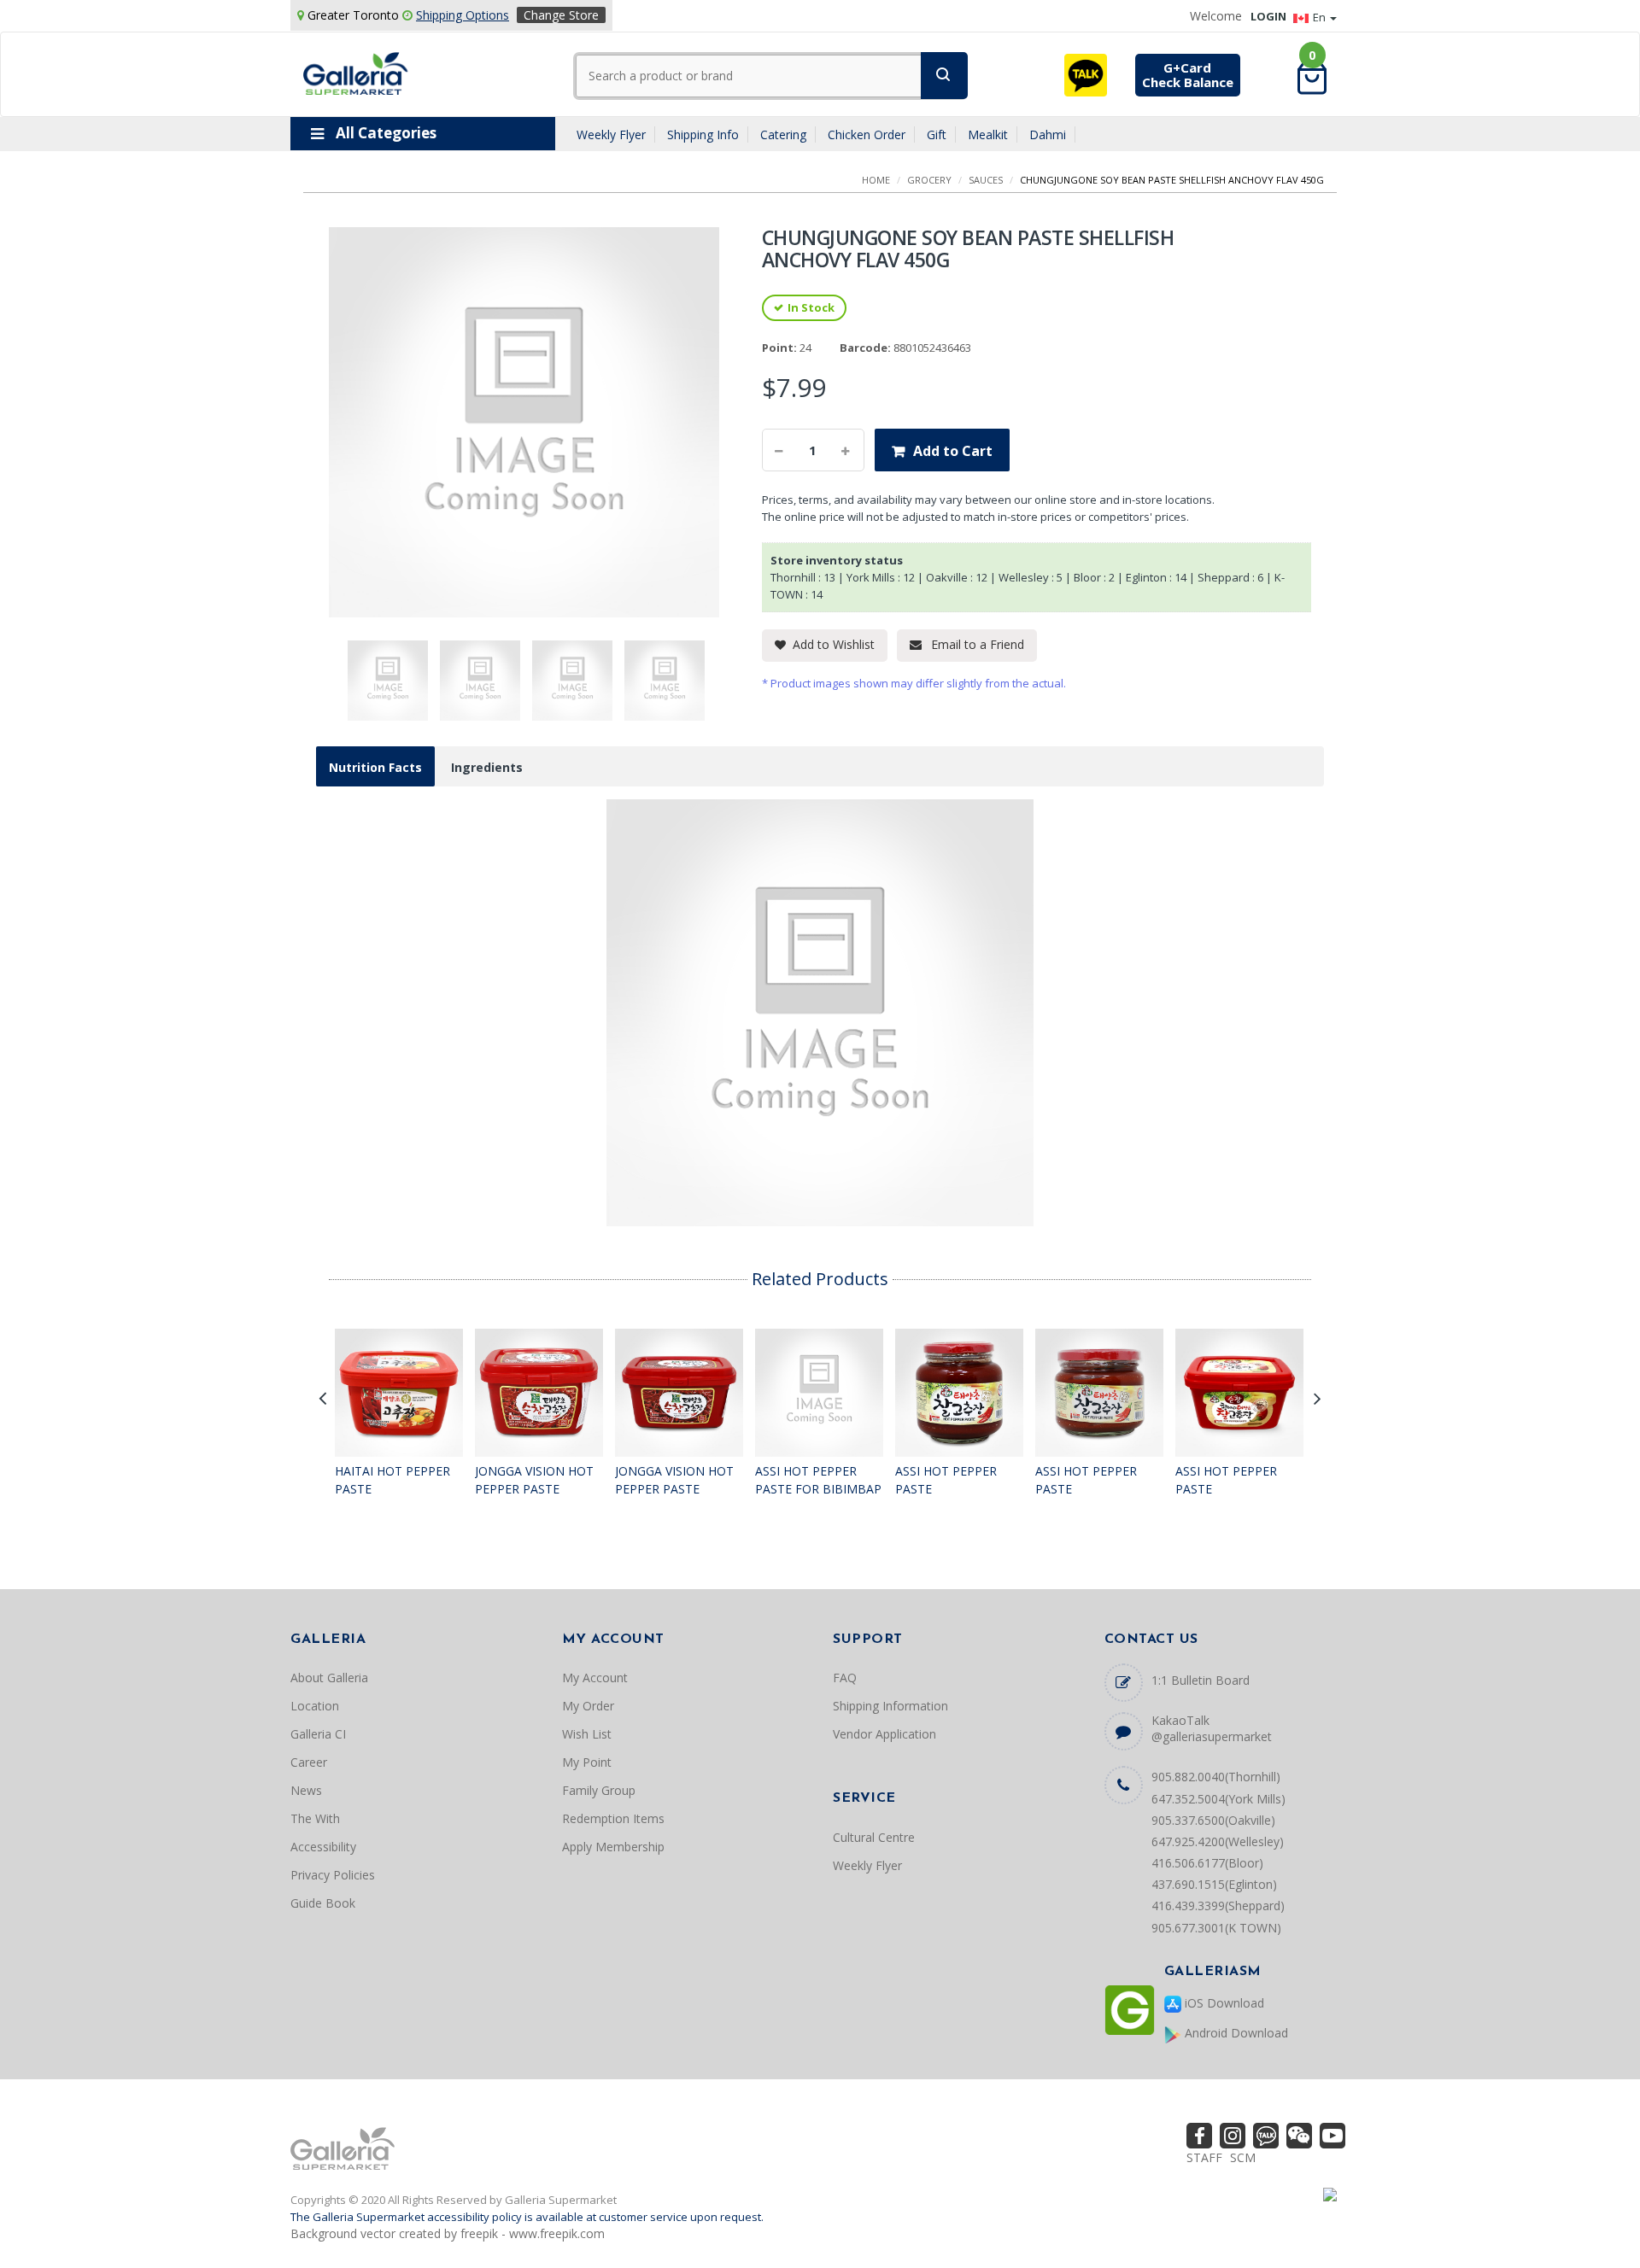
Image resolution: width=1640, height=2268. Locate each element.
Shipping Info (703, 134)
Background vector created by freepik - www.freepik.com (448, 2233)
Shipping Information (890, 1706)
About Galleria (329, 1678)
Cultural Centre (874, 1837)
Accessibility (323, 1847)
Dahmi (1048, 134)
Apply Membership (613, 1847)
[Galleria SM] (356, 72)
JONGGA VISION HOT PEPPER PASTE (534, 1480)
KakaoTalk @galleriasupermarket (1212, 1728)
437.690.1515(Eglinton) (1214, 1884)
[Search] (944, 76)
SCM (1243, 2157)
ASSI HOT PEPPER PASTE (946, 1480)
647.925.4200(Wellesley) (1218, 1841)
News (306, 1790)
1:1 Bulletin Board (1201, 1680)
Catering (783, 134)
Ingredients (487, 767)
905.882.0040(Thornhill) (1216, 1777)
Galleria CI (318, 1734)
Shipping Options (463, 15)
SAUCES (986, 180)
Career (309, 1762)
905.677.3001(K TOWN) (1216, 1928)
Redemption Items (613, 1818)
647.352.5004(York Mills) (1218, 1799)
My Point (587, 1762)
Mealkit (988, 134)
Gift (937, 134)
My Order (588, 1706)
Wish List (587, 1734)
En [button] (1321, 17)
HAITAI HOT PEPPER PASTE (392, 1480)
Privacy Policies (333, 1875)
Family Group (599, 1790)
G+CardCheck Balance (1188, 75)
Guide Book (323, 1903)
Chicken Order (867, 134)
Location (315, 1706)
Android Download (1235, 2033)
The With (315, 1818)
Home (876, 180)
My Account (595, 1678)
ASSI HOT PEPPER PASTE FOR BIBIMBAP (818, 1480)
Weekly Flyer (611, 134)
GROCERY (929, 180)
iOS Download (1223, 2003)
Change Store (561, 15)
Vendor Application (884, 1734)
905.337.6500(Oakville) (1213, 1820)
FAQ (845, 1678)
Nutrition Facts (375, 767)
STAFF (1204, 2157)
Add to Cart (953, 451)
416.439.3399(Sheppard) (1218, 1906)
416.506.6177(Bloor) (1207, 1863)
